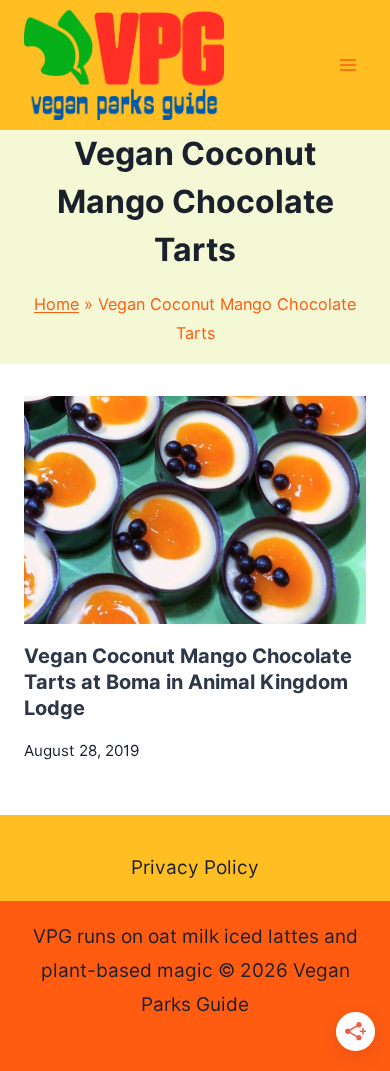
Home (56, 304)
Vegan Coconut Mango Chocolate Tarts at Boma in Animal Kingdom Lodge (188, 682)
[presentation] (195, 510)
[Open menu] (347, 64)
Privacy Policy (195, 867)
